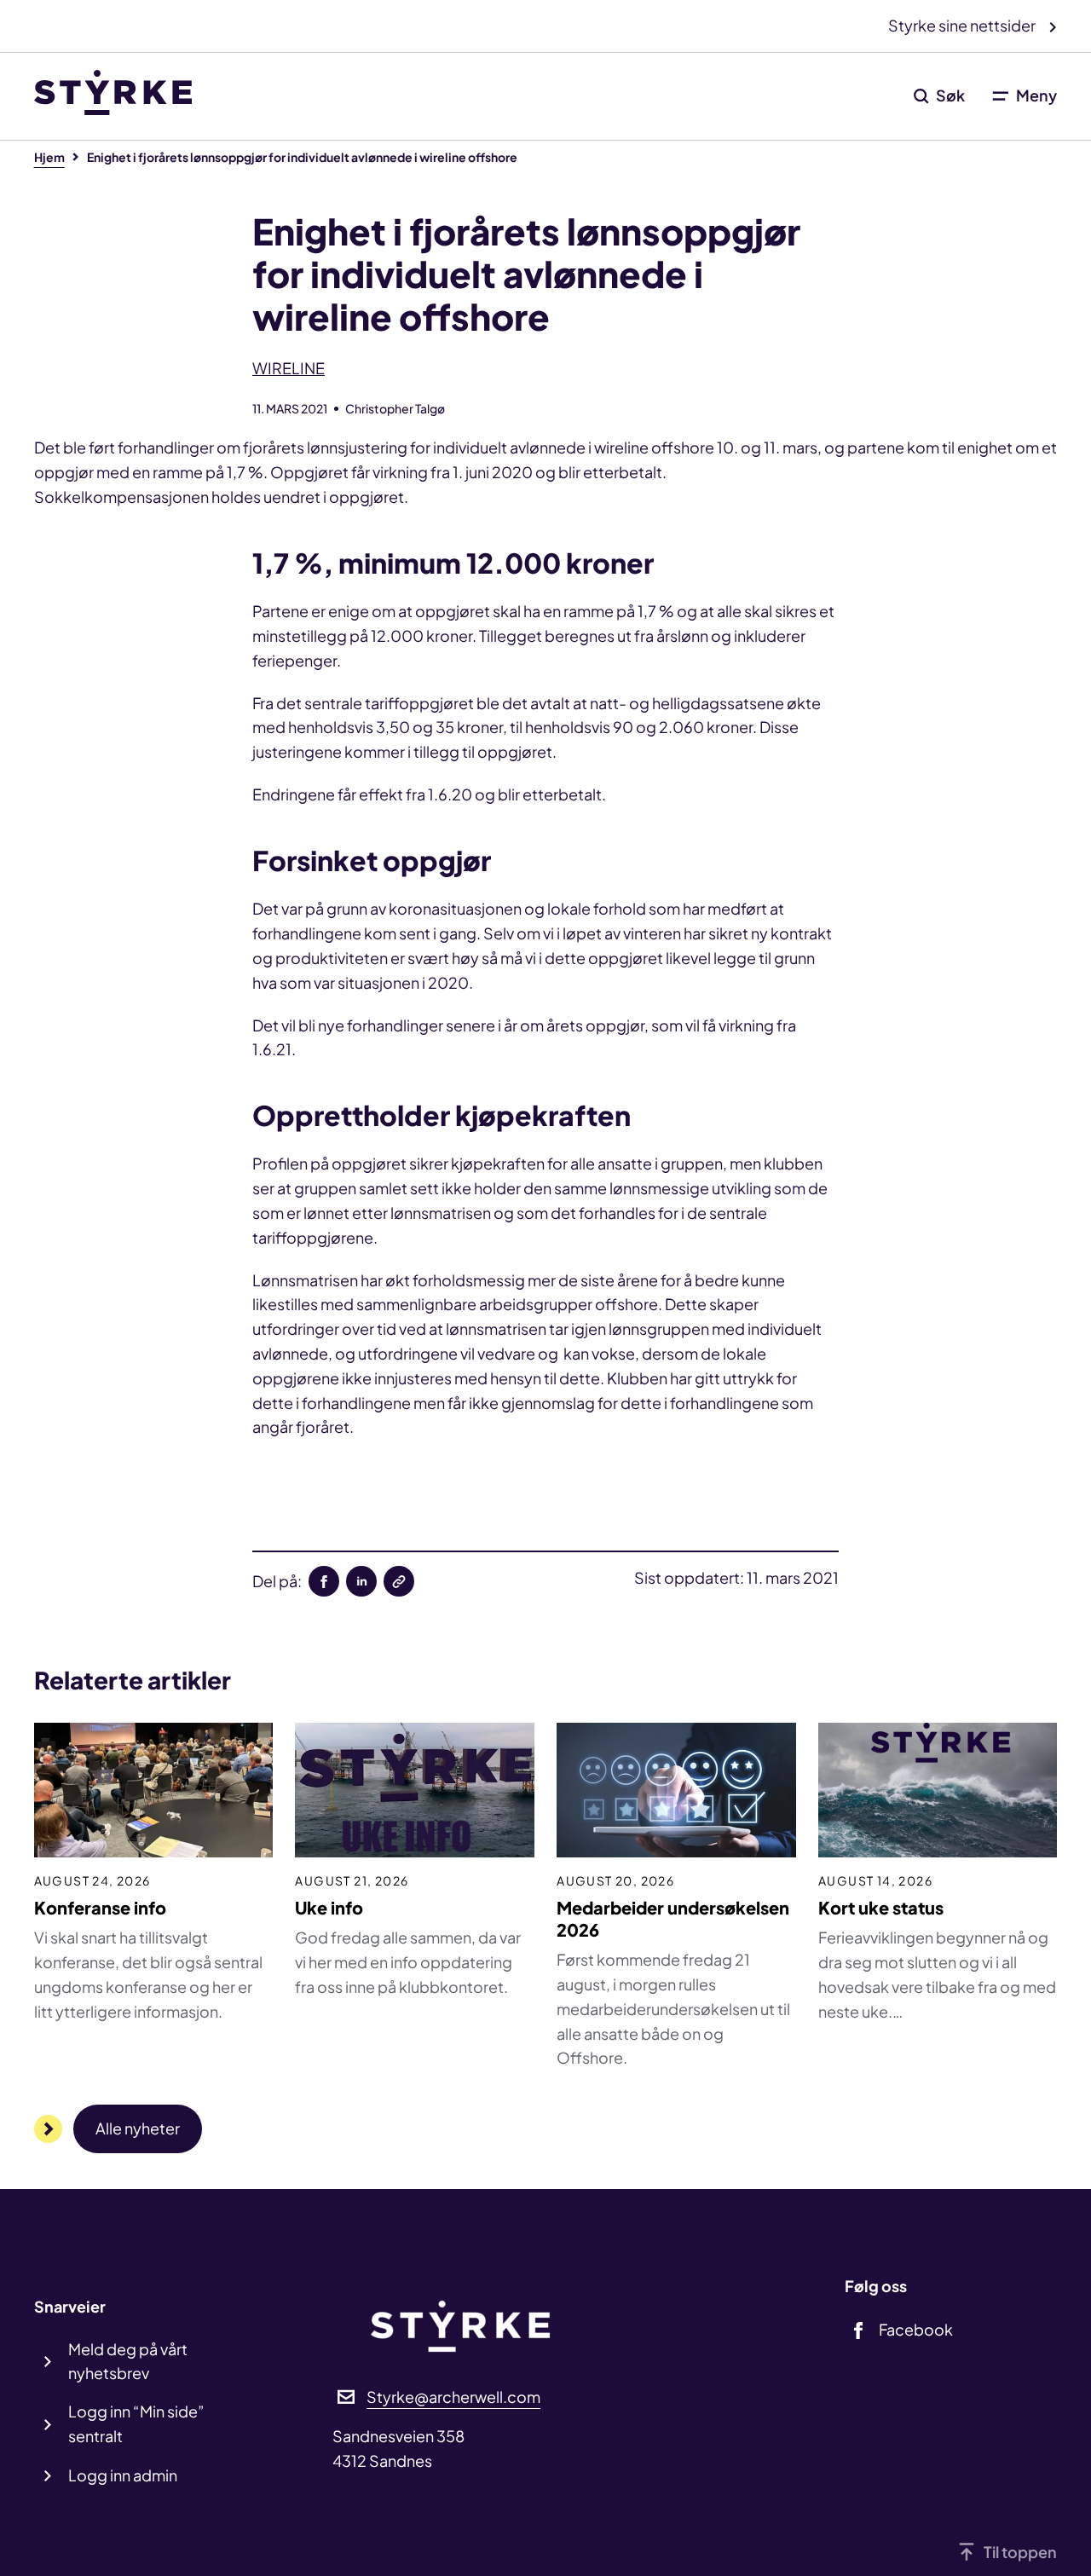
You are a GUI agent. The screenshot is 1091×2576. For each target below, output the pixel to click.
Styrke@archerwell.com (453, 2397)
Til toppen (1020, 2552)
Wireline (289, 368)
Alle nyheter (138, 2128)
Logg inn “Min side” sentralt (136, 2423)
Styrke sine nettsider (963, 25)
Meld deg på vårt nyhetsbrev (128, 2361)
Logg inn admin (123, 2475)
